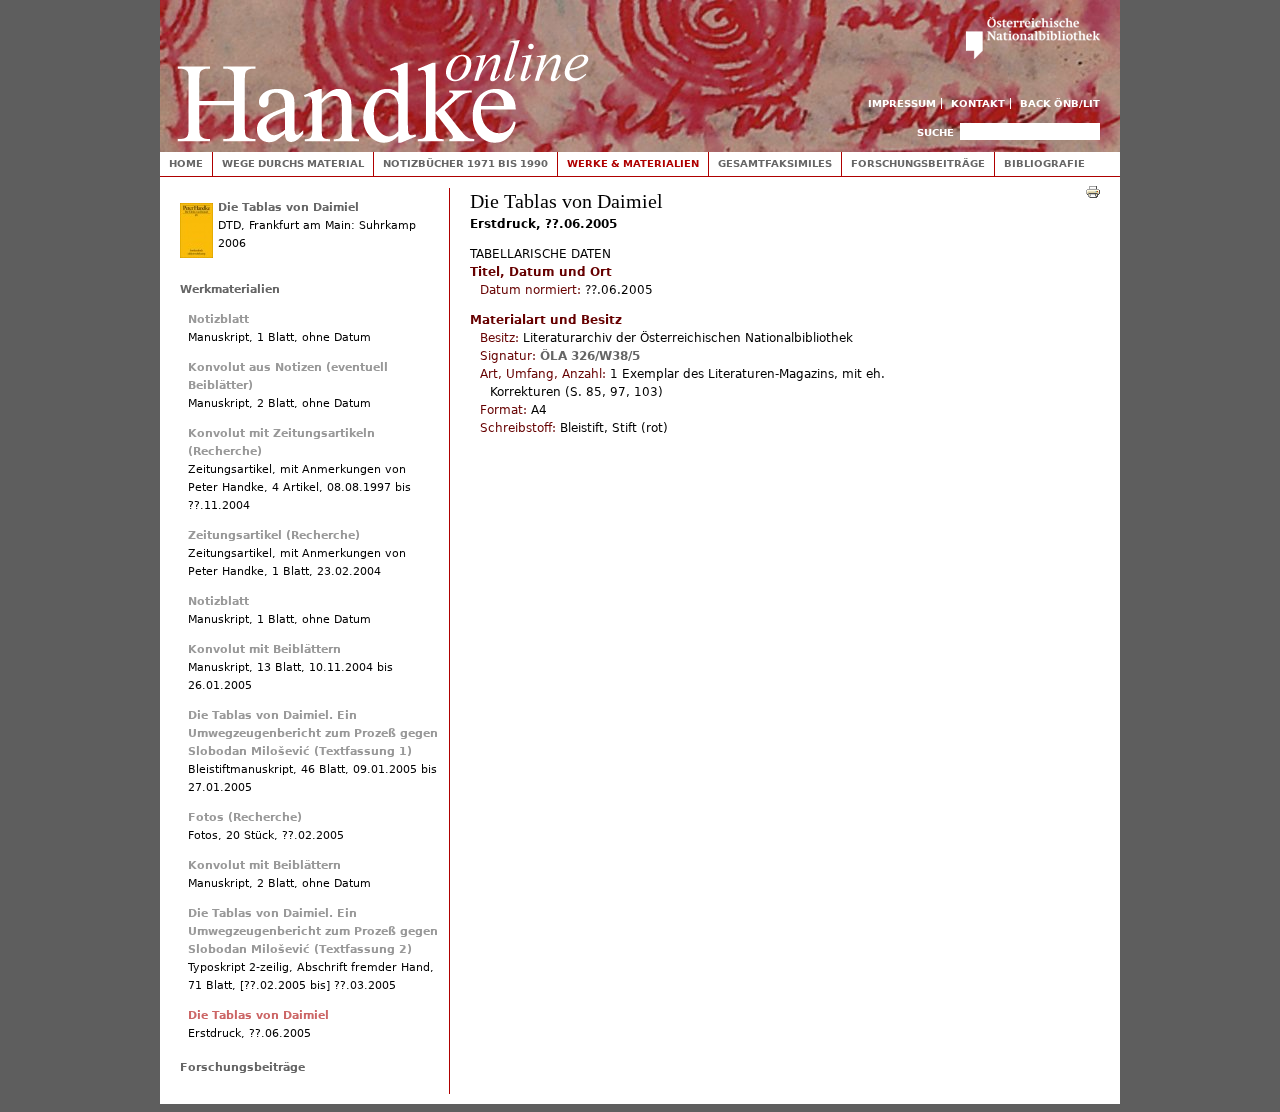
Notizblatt (218, 319)
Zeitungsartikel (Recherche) (274, 535)
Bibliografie (1044, 163)
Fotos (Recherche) (245, 817)
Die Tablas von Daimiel (288, 207)
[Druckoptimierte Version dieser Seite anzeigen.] (1093, 191)
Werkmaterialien (230, 289)
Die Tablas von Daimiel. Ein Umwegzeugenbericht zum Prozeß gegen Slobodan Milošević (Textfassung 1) (313, 733)
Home (186, 163)
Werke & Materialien (633, 163)
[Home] (383, 71)
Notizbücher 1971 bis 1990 (465, 163)
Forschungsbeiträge (918, 163)
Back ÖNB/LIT (1060, 103)
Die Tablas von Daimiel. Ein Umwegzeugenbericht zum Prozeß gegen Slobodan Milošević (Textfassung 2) (313, 931)
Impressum (902, 103)
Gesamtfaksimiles (775, 163)
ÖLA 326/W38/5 (590, 356)
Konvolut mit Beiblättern (264, 649)
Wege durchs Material (293, 163)
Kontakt (978, 103)
